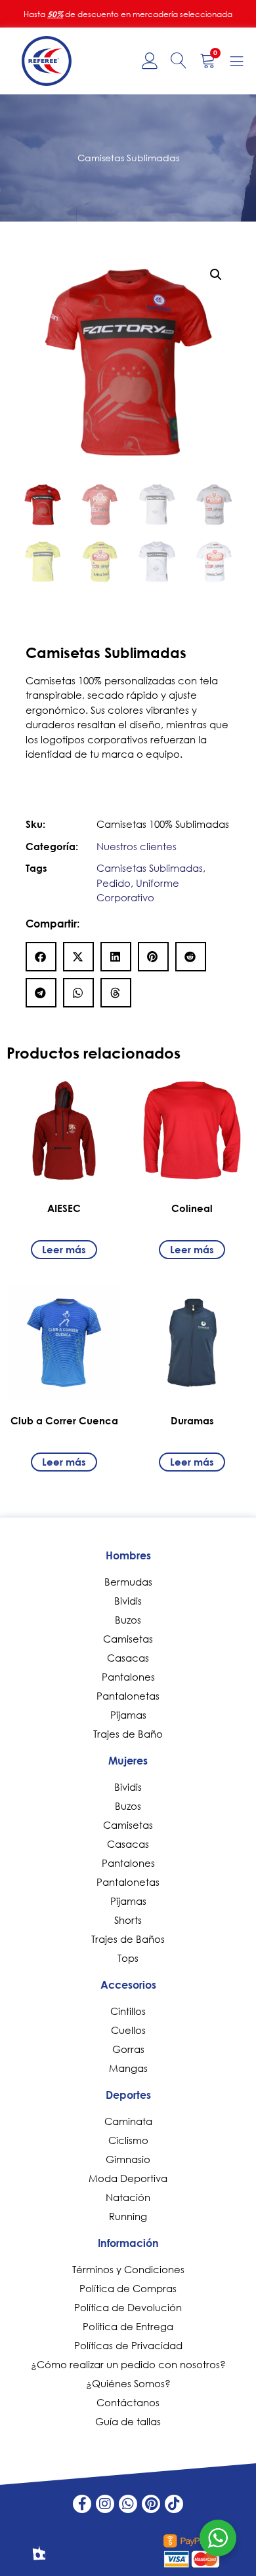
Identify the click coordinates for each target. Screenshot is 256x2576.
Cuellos (128, 2030)
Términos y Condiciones (128, 2269)
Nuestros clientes (137, 846)
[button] (216, 275)
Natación (128, 2197)
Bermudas (128, 1582)
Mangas (128, 2068)
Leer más (64, 1249)
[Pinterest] (151, 2504)
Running (128, 2216)
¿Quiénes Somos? (128, 2383)
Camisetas (128, 1639)
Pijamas (128, 1715)
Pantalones (128, 1677)
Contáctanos (128, 2402)
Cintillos (128, 2011)
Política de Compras (128, 2288)
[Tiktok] (174, 2504)
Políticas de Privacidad (128, 2345)
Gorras (128, 2049)
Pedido (114, 883)
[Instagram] (105, 2504)
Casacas (128, 1658)
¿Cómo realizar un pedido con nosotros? (128, 2364)
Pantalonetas (128, 1696)
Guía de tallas (128, 2421)
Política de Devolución (128, 2307)
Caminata (128, 2121)
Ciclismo (128, 2140)
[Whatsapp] (128, 2504)
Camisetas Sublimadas (150, 868)
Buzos (128, 1620)
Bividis (128, 1601)
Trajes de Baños (128, 1939)
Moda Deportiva (128, 2178)
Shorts (128, 1920)
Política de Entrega (128, 2326)
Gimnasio (128, 2159)
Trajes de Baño (128, 1734)
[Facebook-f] (82, 2504)
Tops (128, 1958)
